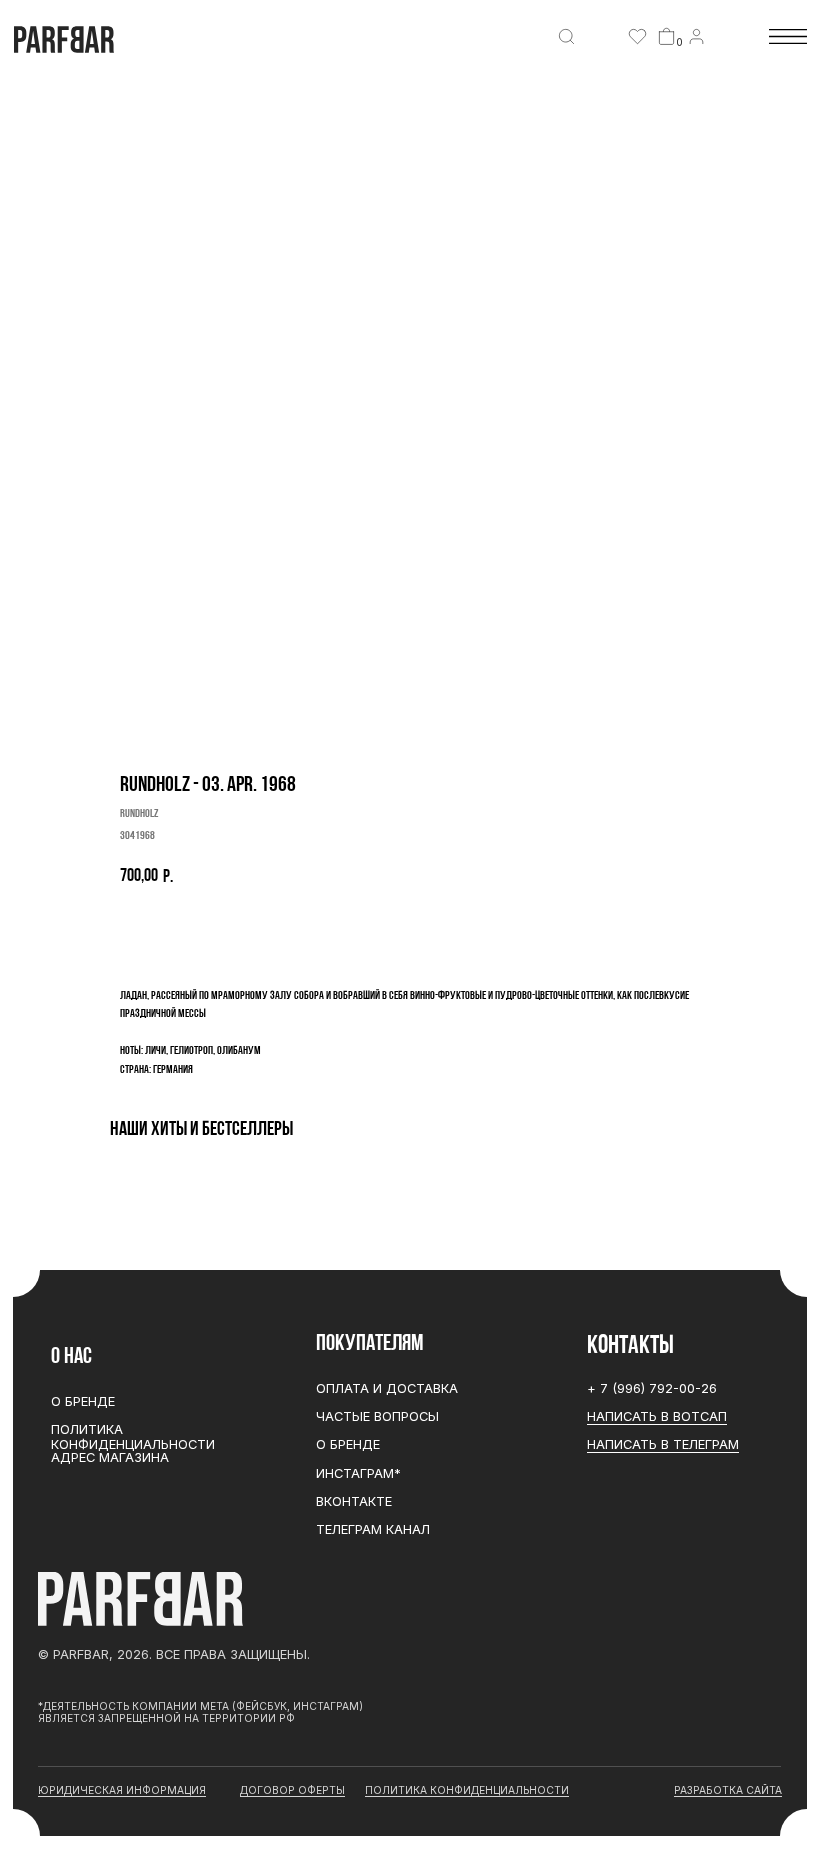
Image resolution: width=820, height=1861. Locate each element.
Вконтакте (354, 1501)
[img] (566, 36)
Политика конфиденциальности (133, 1437)
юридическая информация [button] (122, 1790)
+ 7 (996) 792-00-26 (652, 1388)
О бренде (348, 1444)
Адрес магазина (110, 1457)
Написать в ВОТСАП (657, 1416)
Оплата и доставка (387, 1388)
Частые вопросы (377, 1416)
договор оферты (292, 1790)
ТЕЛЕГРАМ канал (373, 1529)
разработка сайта (728, 1790)
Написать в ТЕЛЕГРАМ (663, 1444)
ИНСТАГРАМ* (358, 1473)
